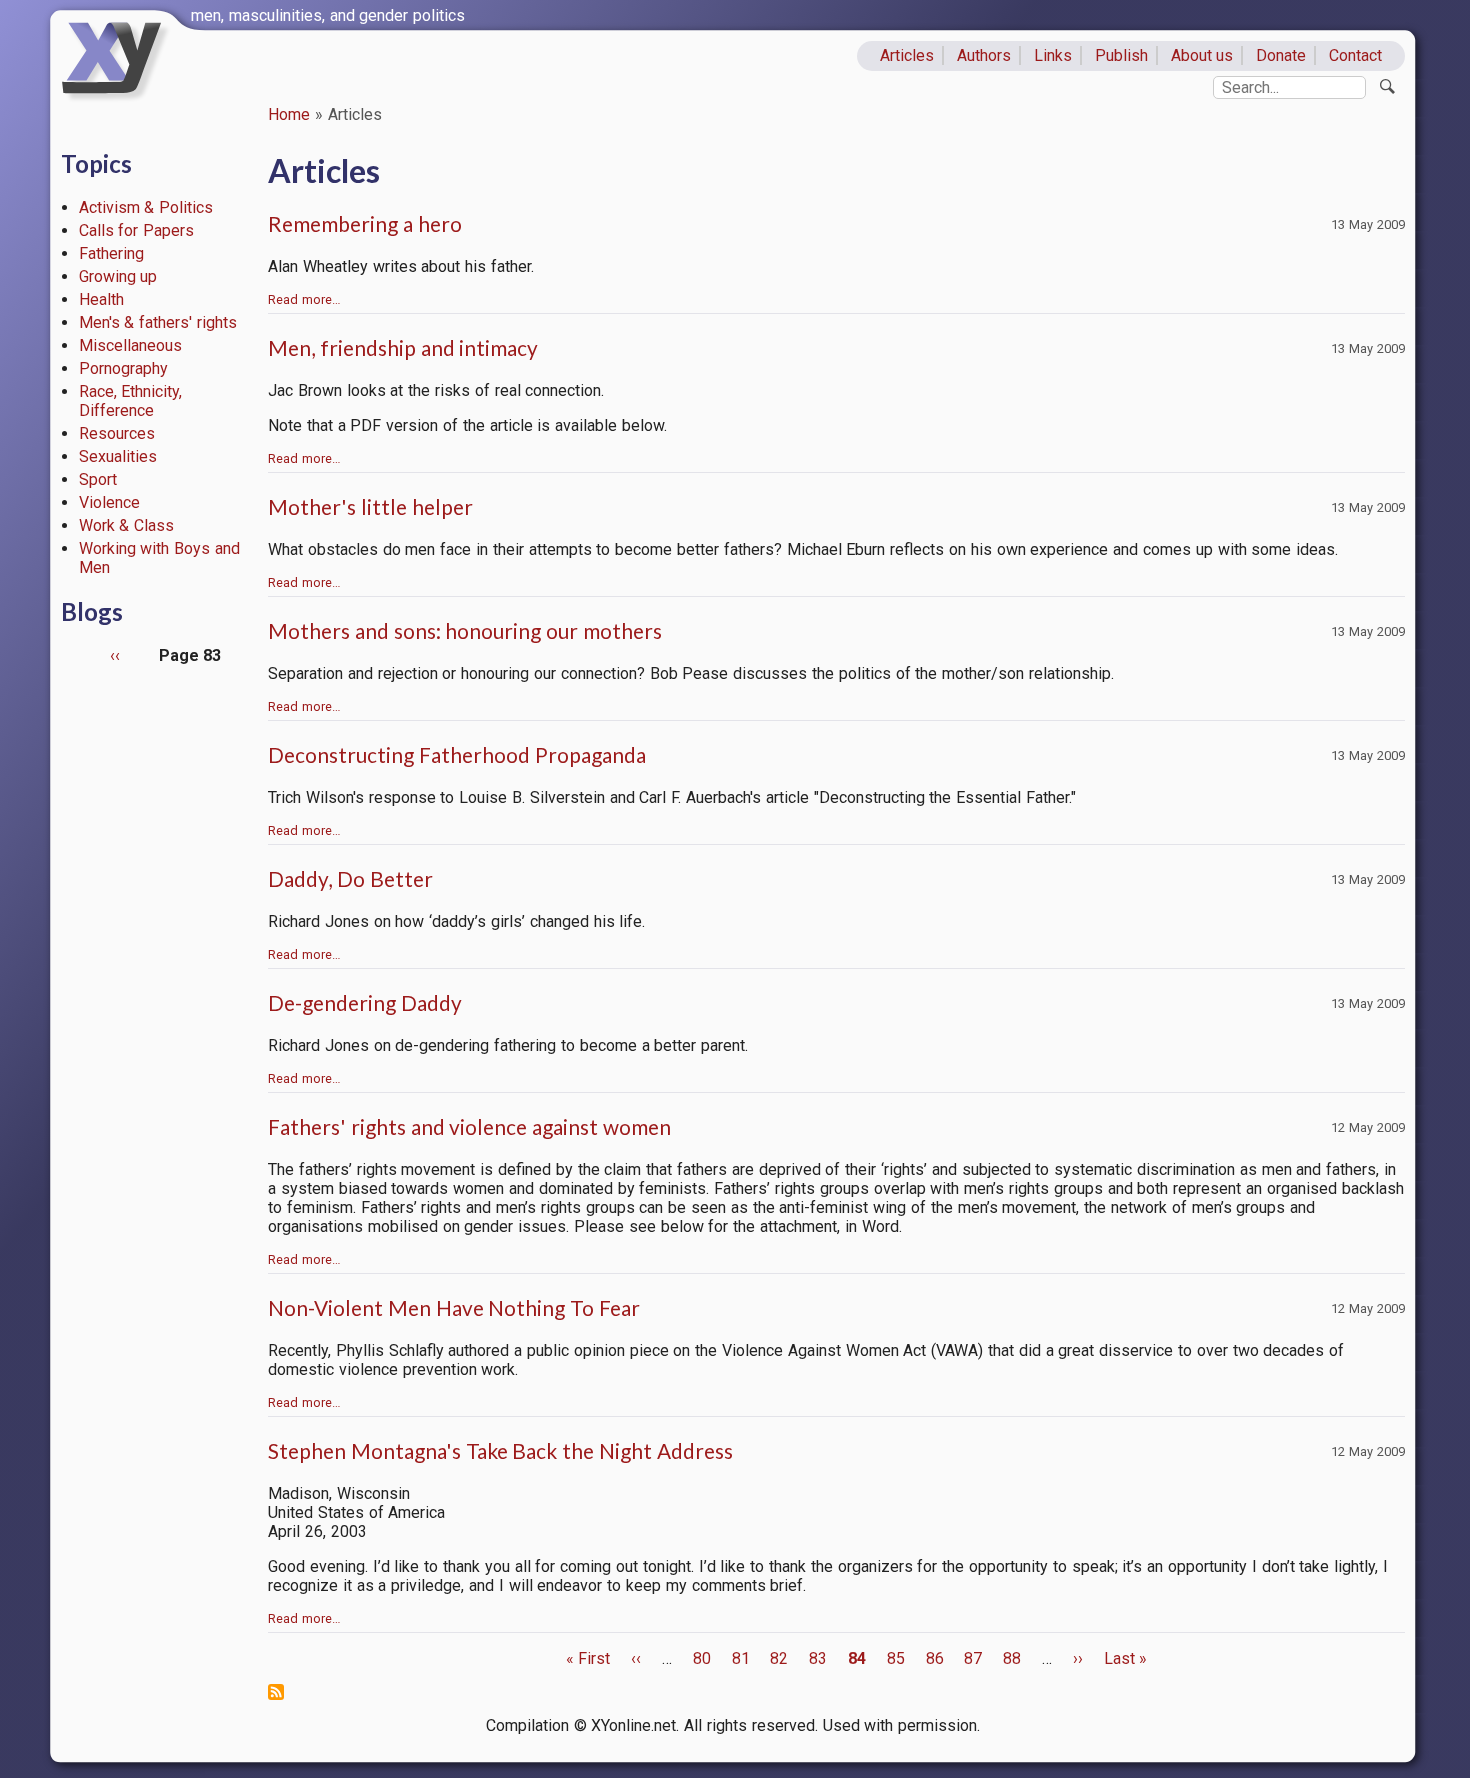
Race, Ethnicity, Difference (131, 401)
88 (1012, 1658)
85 (896, 1658)
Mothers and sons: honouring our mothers (465, 630)
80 (702, 1658)
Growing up (118, 276)
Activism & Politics (146, 207)
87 (973, 1658)
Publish (1121, 55)
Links (1053, 55)
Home (289, 114)
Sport (98, 479)
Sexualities (118, 456)
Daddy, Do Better (350, 878)
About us (1202, 55)
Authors (984, 55)
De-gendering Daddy (365, 1002)
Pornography (123, 368)
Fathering (111, 253)
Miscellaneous (130, 345)
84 (857, 1658)
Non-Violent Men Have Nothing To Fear (454, 1307)
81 (741, 1658)
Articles (907, 55)
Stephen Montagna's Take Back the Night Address (500, 1450)
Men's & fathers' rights (158, 322)
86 (935, 1658)
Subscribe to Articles (276, 1692)
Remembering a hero (365, 223)
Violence (109, 502)
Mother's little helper (370, 506)
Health (101, 299)
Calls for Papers (137, 230)
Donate (1281, 55)
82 (779, 1658)
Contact (1355, 55)
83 (818, 1658)
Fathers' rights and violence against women (469, 1126)
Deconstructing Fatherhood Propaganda (457, 754)
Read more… (304, 299)
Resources (117, 433)
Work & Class (127, 525)
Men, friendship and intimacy (403, 347)
